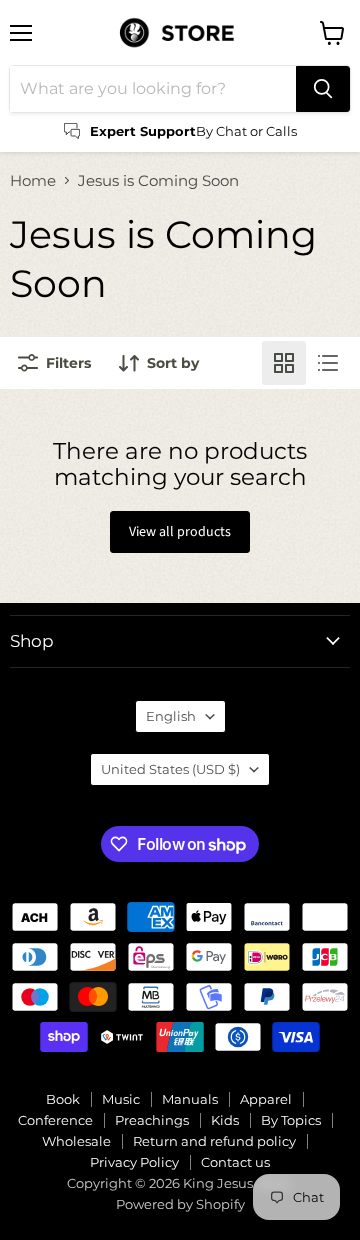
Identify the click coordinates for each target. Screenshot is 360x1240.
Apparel (266, 1099)
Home (33, 180)
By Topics (291, 1120)
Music (121, 1099)
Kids (225, 1120)
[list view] (328, 363)
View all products (180, 532)
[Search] (323, 89)
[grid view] (284, 363)
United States (170, 769)
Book (63, 1099)
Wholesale (76, 1141)
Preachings (152, 1120)
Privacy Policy (134, 1162)
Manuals (190, 1099)
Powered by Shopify (180, 1204)
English (171, 716)
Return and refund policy (214, 1141)
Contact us (235, 1162)
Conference (55, 1120)
